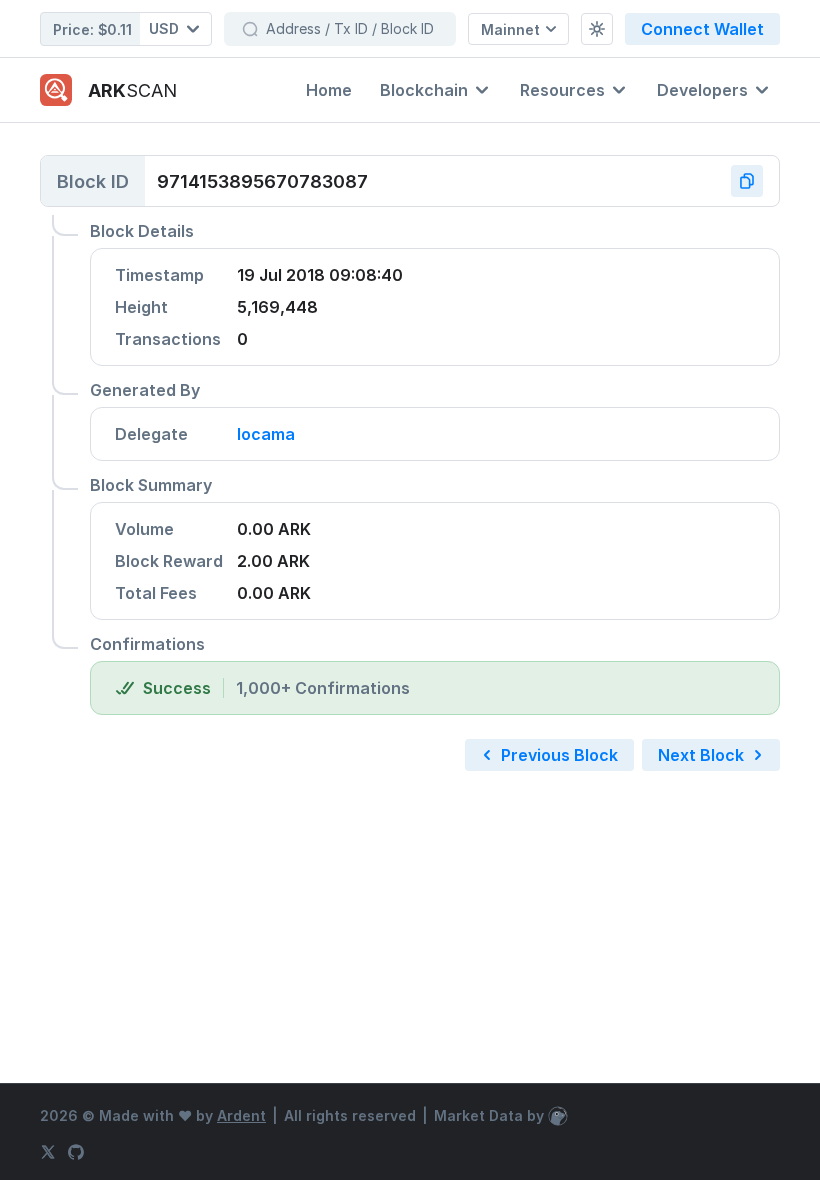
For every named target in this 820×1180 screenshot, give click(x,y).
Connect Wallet (702, 29)
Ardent (241, 1115)
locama (266, 434)
